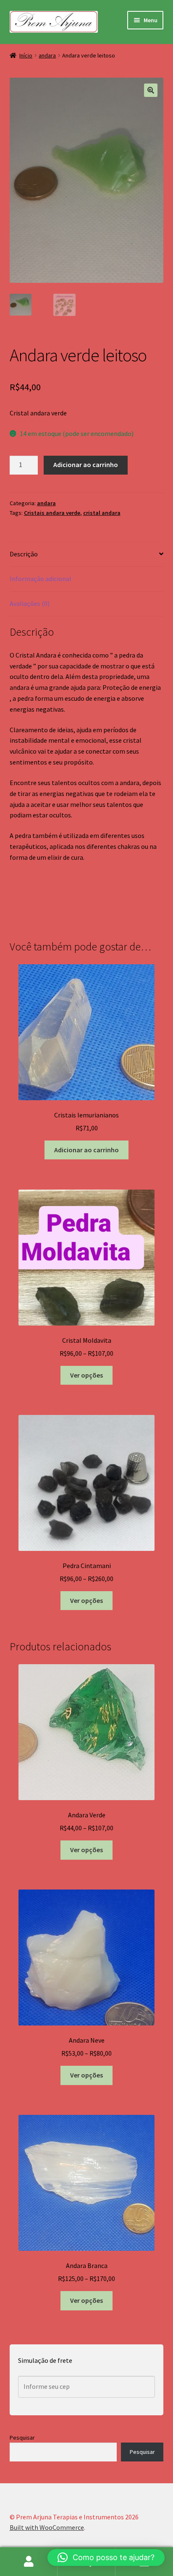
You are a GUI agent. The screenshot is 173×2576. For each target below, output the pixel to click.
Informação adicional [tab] (41, 579)
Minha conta (29, 2562)
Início (26, 55)
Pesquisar (22, 2438)
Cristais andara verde (52, 513)
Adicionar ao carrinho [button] (86, 1150)
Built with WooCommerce (47, 2527)
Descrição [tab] (24, 554)
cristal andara (102, 513)
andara (47, 55)
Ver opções (86, 1375)
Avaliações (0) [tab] (30, 603)
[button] (151, 90)
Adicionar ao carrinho (86, 465)
